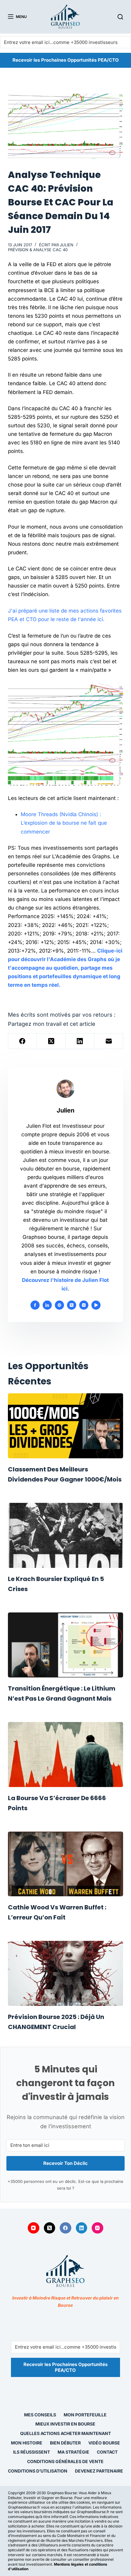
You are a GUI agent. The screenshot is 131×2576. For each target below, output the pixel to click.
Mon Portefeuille (85, 2415)
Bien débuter (65, 2443)
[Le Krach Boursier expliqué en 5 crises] (65, 1535)
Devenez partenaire (99, 2471)
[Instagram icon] (84, 1305)
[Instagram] (97, 2228)
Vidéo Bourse (104, 2443)
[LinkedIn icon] (47, 1305)
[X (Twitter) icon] (72, 1305)
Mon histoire (27, 2443)
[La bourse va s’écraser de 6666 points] (65, 1755)
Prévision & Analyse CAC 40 (38, 250)
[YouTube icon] (96, 1305)
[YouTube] (34, 2228)
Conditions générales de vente (65, 2461)
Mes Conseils (40, 2415)
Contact (107, 2452)
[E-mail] (109, 1041)
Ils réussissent (32, 2452)
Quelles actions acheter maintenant (65, 2433)
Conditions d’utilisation (38, 2471)
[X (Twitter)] (51, 1041)
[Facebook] (23, 1041)
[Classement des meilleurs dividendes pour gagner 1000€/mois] (65, 1426)
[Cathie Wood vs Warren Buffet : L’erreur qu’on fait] (65, 1864)
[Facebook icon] (35, 1305)
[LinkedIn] (80, 1041)
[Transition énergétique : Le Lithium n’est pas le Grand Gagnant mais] (65, 1645)
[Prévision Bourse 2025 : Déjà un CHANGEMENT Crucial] (65, 1973)
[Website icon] (59, 1305)
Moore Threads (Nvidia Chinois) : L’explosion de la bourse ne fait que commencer (64, 823)
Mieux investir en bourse (65, 2424)
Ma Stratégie (73, 2452)
